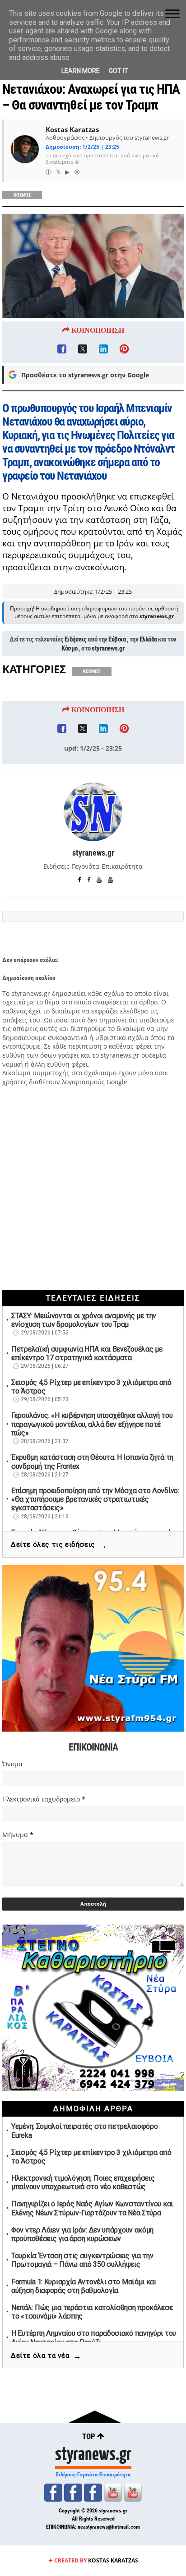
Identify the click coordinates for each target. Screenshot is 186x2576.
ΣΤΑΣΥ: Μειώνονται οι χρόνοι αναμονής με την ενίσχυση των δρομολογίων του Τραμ (84, 1320)
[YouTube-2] (133, 2493)
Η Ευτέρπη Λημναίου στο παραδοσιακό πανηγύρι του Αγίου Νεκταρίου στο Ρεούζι (94, 2338)
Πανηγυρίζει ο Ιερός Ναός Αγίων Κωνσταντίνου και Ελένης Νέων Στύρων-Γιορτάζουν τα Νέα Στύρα (92, 2208)
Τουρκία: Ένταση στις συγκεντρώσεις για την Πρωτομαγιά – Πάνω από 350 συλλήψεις (82, 2260)
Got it (119, 71)
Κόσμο (70, 648)
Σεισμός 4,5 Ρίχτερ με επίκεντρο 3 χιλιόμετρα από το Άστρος (91, 1387)
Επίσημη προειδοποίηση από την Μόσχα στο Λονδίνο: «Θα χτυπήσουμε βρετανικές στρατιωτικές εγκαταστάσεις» (95, 1499)
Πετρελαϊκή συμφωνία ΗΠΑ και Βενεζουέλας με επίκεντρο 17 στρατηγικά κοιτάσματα (87, 1353)
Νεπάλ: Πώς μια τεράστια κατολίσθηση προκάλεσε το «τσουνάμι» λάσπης (92, 2312)
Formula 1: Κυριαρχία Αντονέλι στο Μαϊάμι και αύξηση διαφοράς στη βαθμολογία (84, 2286)
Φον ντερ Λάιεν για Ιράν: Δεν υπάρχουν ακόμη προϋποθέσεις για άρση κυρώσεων (82, 2234)
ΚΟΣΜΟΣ (22, 195)
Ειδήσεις (76, 639)
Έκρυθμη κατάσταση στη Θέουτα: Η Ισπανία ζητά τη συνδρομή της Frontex (92, 1462)
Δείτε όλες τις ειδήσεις (59, 1545)
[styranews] (53, 2493)
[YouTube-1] (113, 2493)
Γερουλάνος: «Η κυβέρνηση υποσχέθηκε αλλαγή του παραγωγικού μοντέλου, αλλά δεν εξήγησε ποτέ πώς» (92, 1424)
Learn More (81, 71)
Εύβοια (117, 639)
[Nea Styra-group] (93, 2493)
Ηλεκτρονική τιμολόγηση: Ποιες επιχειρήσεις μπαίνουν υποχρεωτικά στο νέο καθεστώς (83, 2182)
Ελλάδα (148, 639)
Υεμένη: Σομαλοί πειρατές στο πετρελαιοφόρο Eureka (84, 2131)
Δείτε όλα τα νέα (46, 2356)
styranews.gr (108, 648)
